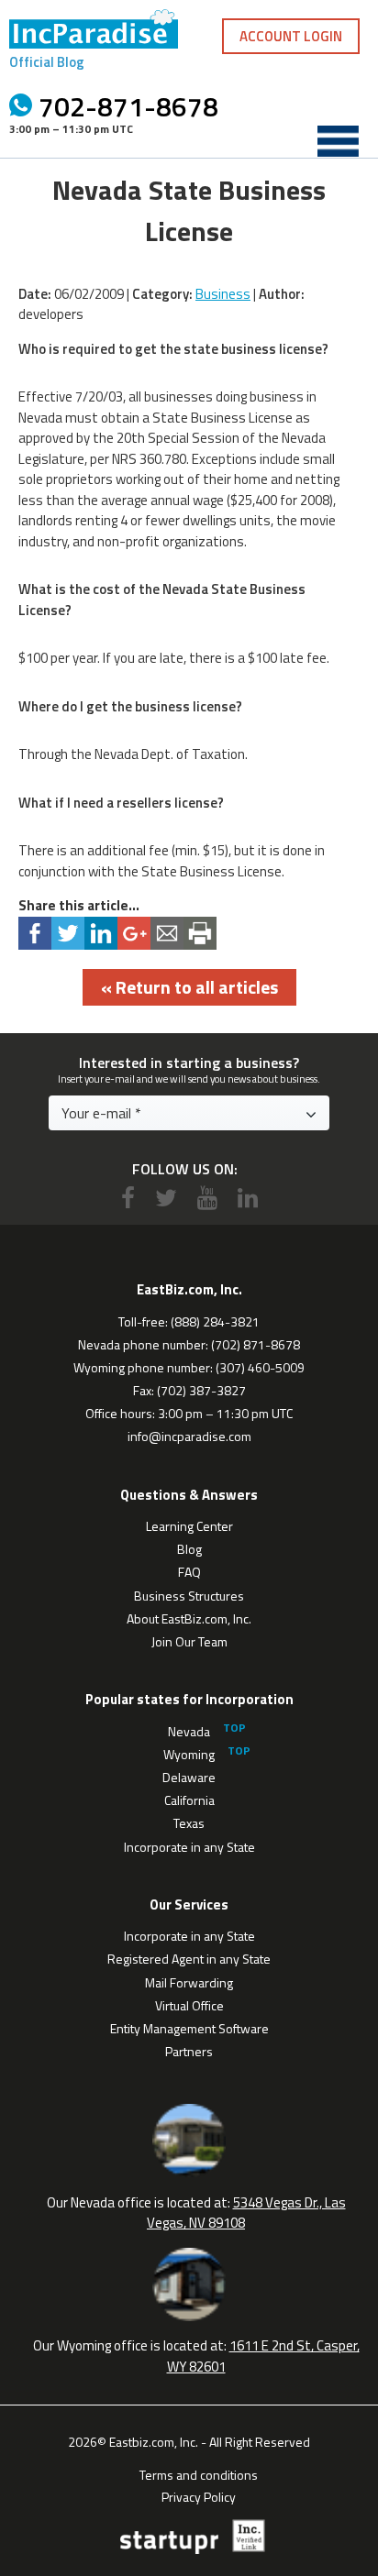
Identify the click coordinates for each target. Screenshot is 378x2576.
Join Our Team (189, 1641)
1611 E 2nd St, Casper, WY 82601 (263, 2356)
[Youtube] (207, 1198)
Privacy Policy (199, 2495)
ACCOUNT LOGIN (291, 36)
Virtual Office (189, 2005)
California (189, 1800)
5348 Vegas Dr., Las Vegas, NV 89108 (246, 2213)
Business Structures (189, 1596)
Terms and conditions (199, 2473)
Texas (189, 1823)
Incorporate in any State (189, 1847)
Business (223, 294)
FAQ (189, 1572)
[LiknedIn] (248, 1198)
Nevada (189, 1731)
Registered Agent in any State (189, 1959)
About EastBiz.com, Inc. (189, 1618)
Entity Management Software (189, 2028)
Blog (189, 1549)
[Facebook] (128, 1198)
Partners (189, 2051)
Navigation (338, 141)
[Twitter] (166, 1198)
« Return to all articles (189, 987)
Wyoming (189, 1754)
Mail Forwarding (189, 1982)
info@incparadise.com (189, 1436)
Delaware (189, 1777)
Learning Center (189, 1526)
